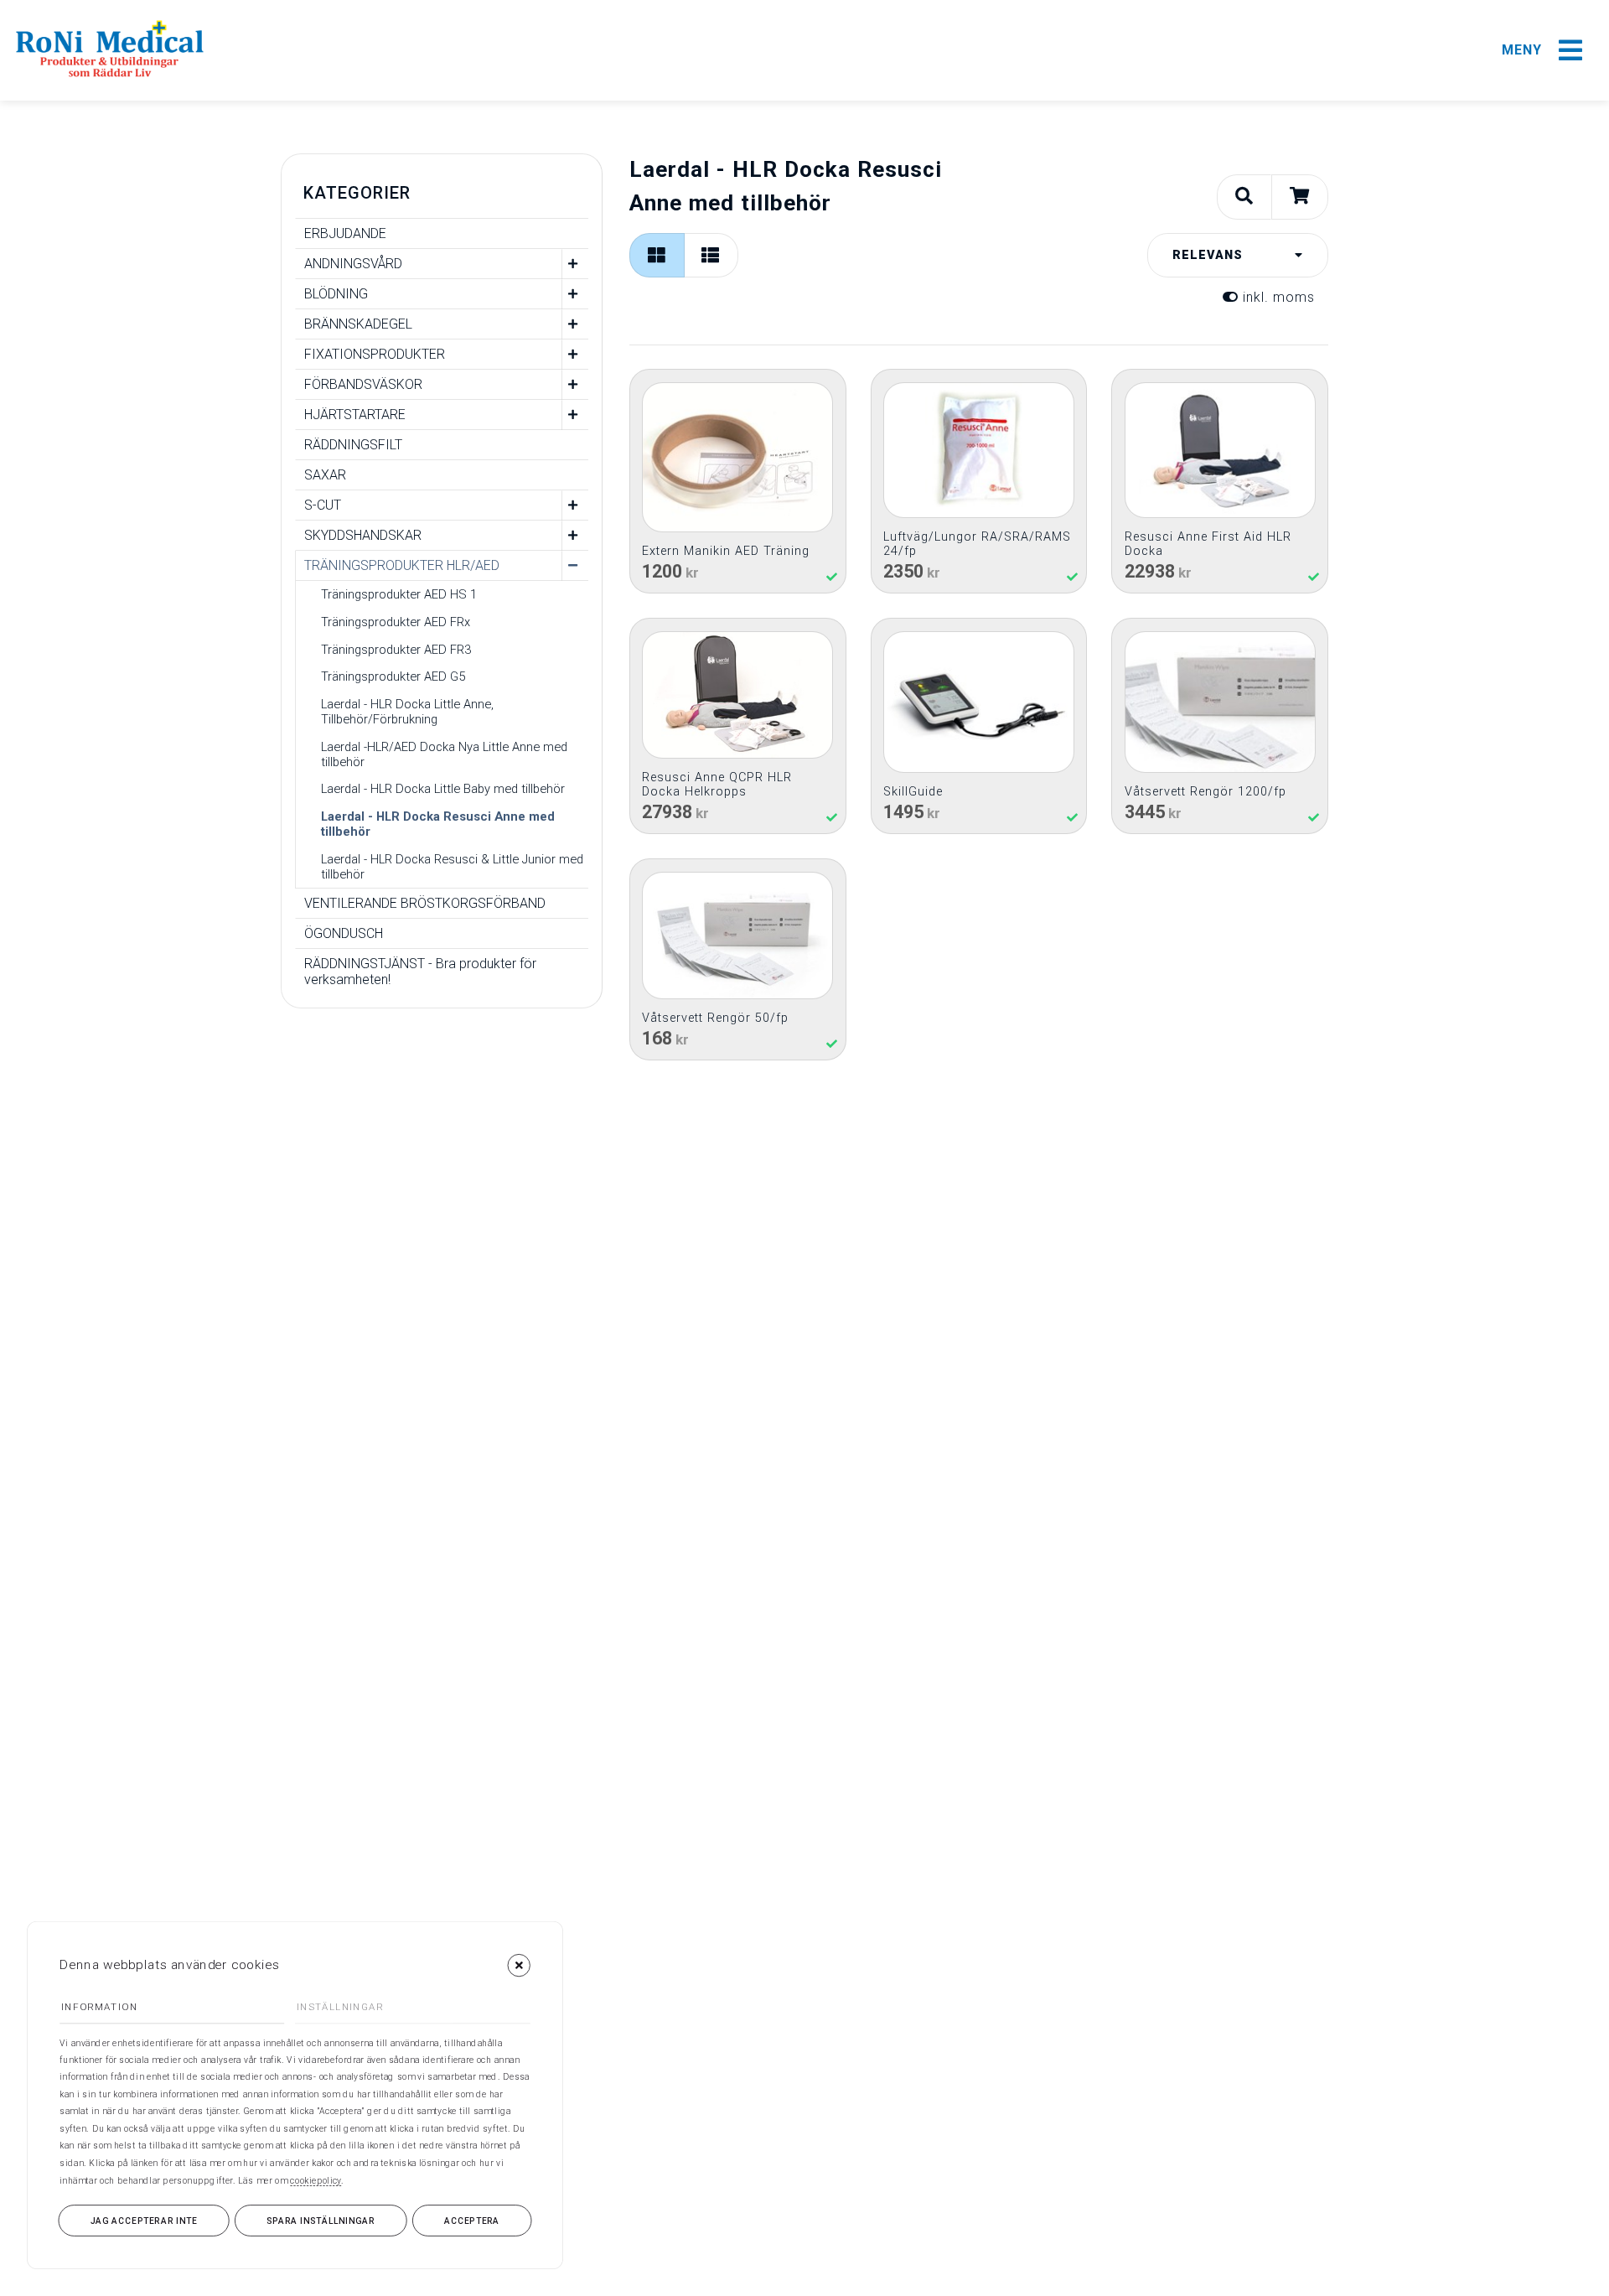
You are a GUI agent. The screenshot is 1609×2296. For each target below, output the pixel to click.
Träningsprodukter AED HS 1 (399, 594)
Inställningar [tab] (340, 2008)
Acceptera (472, 2221)
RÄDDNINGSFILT (353, 445)
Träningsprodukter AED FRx (396, 622)
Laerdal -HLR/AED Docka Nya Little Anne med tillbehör (444, 754)
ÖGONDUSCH (344, 933)
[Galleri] (657, 255)
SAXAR (325, 475)
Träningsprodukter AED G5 (393, 676)
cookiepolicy (316, 2180)
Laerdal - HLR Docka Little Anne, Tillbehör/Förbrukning (407, 712)
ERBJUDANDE (345, 233)
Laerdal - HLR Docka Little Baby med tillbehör (443, 789)
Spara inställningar (321, 2221)
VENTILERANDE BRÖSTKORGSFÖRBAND (425, 903)
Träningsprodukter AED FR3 (396, 650)
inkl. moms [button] (1277, 297)
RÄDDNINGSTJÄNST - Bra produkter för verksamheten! (420, 972)
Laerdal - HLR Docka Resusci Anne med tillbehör (438, 824)
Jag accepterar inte (144, 2221)
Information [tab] (99, 2008)
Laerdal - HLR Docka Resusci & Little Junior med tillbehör (452, 867)
